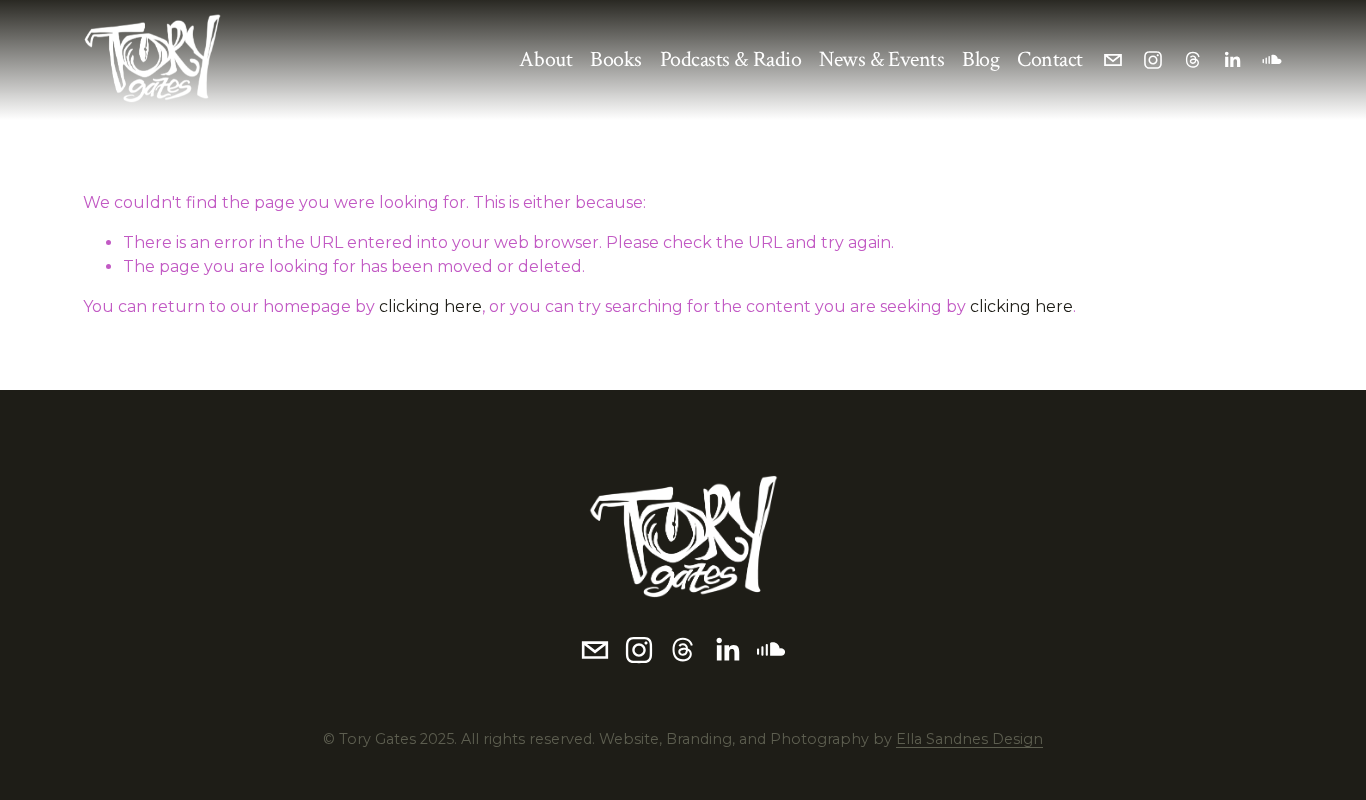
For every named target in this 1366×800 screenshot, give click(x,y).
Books (616, 59)
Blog (980, 59)
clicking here (430, 306)
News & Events (881, 59)
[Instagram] (1153, 60)
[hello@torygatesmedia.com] (1113, 60)
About (545, 59)
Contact (1050, 59)
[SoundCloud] (1272, 60)
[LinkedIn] (1232, 60)
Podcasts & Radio (731, 59)
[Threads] (1193, 60)
